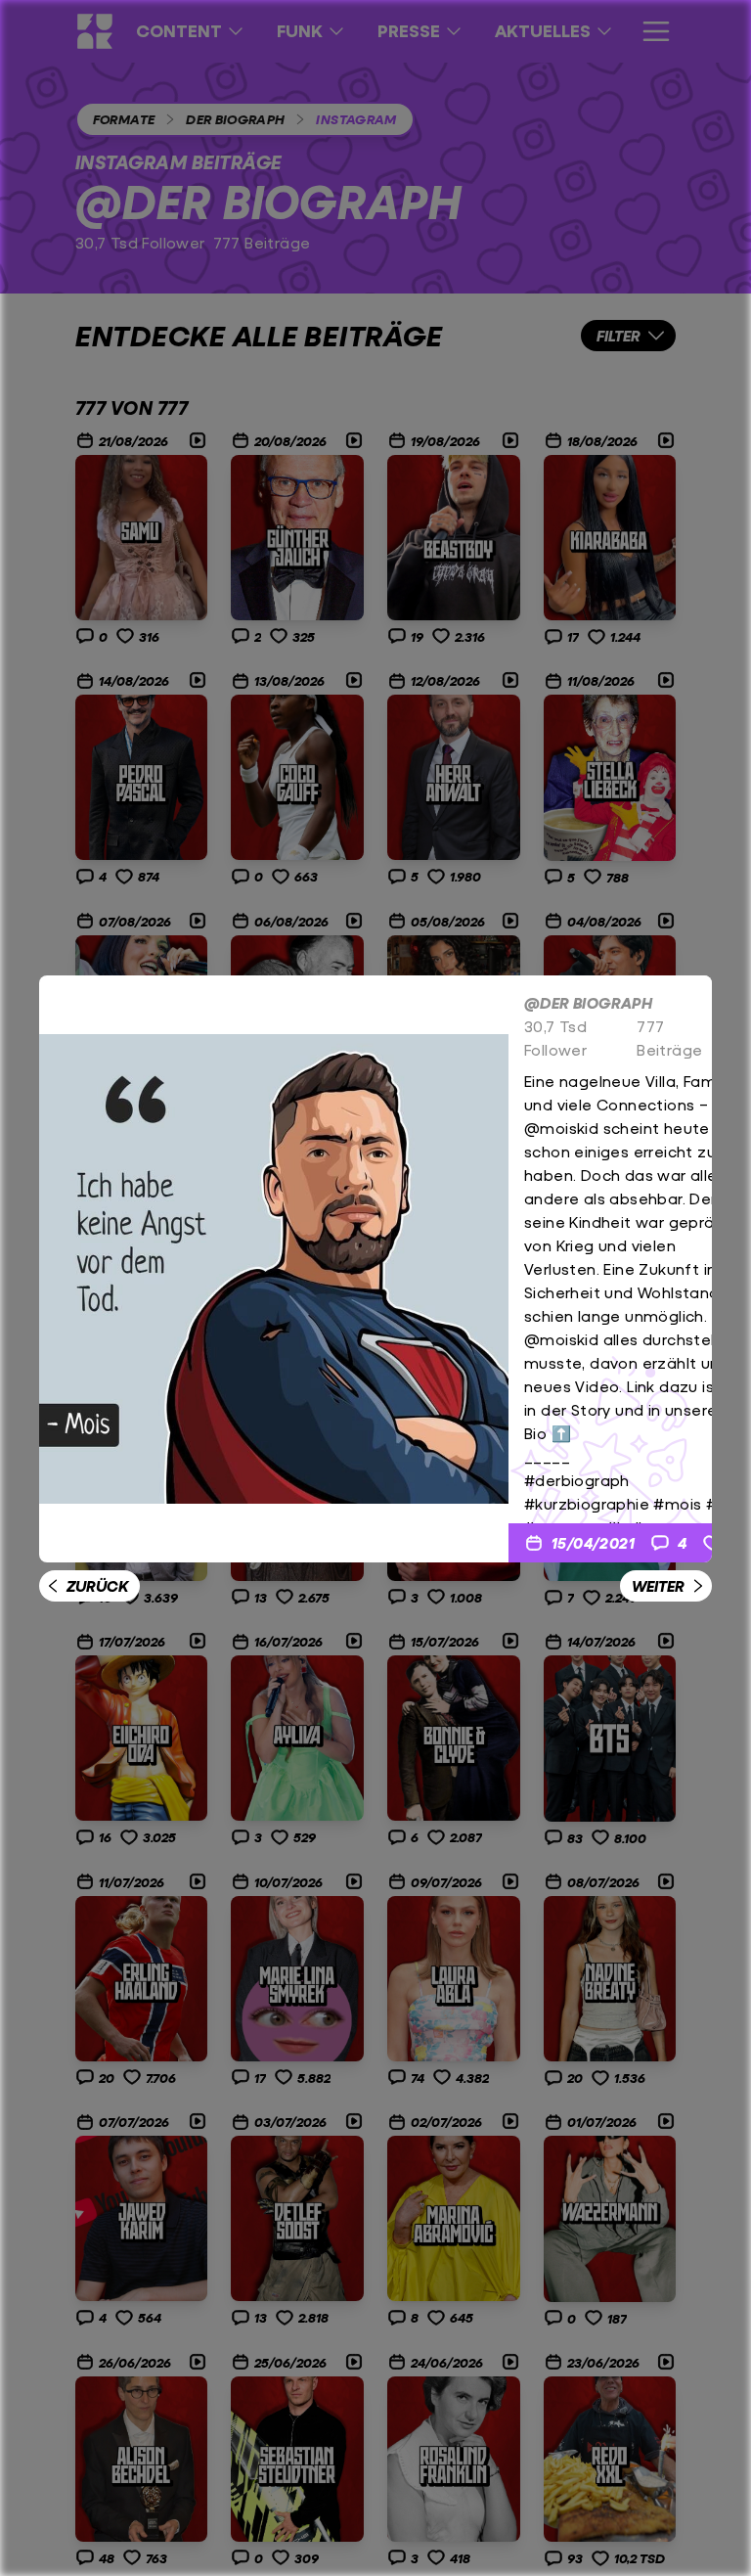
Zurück (97, 1585)
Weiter (658, 1585)
